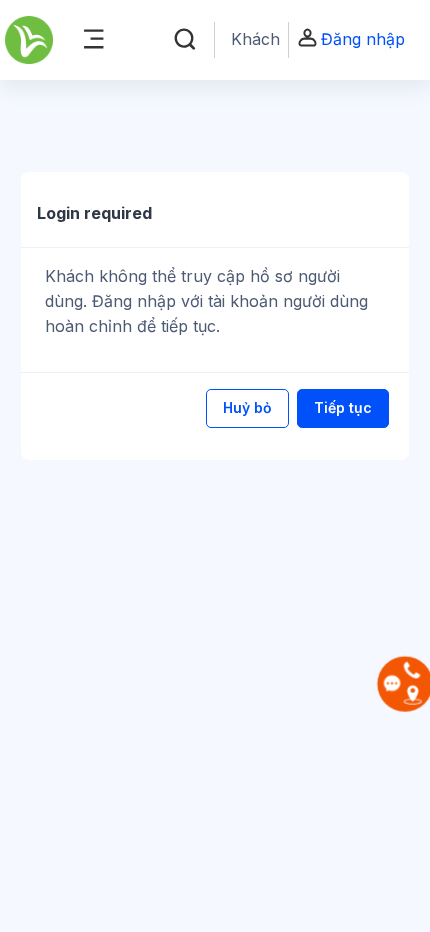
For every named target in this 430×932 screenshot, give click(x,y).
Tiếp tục (343, 407)
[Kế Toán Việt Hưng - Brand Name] (29, 40)
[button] (185, 40)
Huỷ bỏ (247, 407)
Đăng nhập (363, 39)
